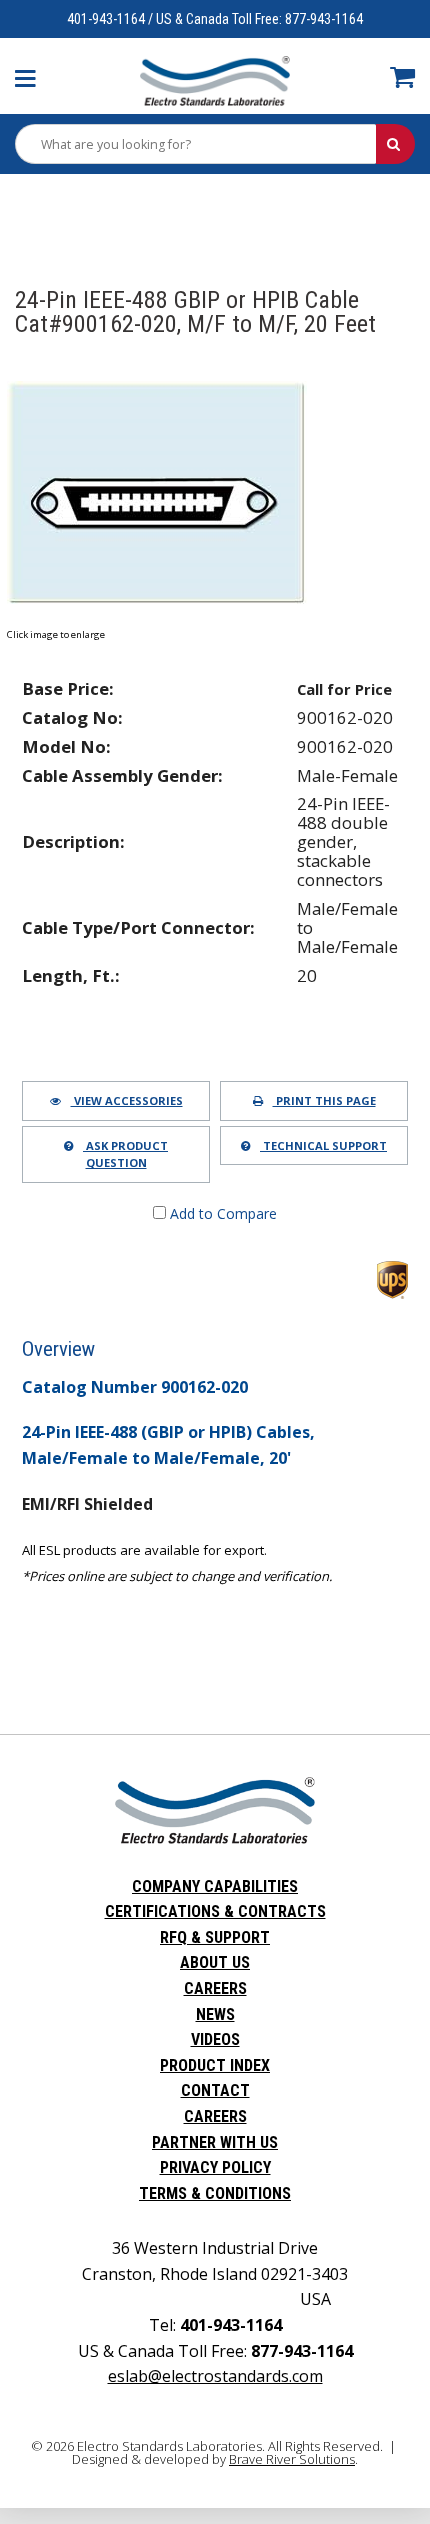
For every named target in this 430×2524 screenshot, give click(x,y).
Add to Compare (221, 1213)
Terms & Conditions (215, 2193)
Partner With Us (215, 2142)
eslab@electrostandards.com (215, 2376)
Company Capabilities (215, 1886)
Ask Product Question (125, 1154)
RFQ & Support (215, 1937)
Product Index (215, 2065)
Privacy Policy (215, 2167)
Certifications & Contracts (215, 1911)
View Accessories (127, 1100)
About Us (215, 1962)
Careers (215, 1988)
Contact (215, 2090)
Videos (215, 2039)
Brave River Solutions (292, 2459)
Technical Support (323, 1145)
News (215, 2014)
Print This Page (324, 1100)
